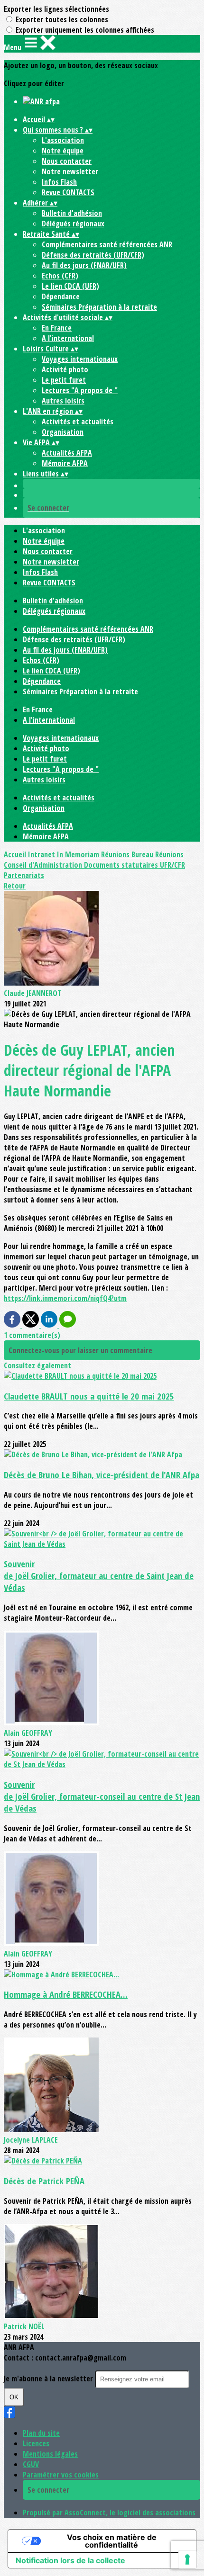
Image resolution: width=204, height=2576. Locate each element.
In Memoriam (79, 854)
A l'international (68, 338)
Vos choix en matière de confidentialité (112, 2541)
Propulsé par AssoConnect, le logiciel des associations (109, 2513)
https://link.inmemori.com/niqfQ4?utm (65, 1298)
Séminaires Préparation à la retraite (99, 307)
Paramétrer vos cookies (61, 2475)
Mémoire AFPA (65, 463)
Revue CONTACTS (68, 192)
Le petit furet (64, 380)
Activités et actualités (78, 422)
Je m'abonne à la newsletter (49, 2379)
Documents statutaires (122, 865)
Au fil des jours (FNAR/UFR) (84, 265)
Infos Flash (59, 182)
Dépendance (61, 296)
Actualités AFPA (67, 453)
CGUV (31, 2464)
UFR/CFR (172, 865)
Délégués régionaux (73, 224)
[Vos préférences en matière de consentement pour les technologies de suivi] (187, 2559)
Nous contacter (67, 161)
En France (57, 328)
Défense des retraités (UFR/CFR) (93, 255)
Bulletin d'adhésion (72, 213)
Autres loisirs (63, 401)
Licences (36, 2443)
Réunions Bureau (128, 854)
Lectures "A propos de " (80, 390)
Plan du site (41, 2433)
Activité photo (65, 369)
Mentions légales (50, 2454)
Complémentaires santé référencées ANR (107, 244)
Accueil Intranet (30, 854)
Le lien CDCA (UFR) (70, 286)
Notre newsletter (70, 171)
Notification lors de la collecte (70, 2560)
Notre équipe (63, 151)
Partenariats (24, 875)
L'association (63, 140)
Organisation (63, 432)
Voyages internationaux (80, 359)
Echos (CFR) (60, 276)
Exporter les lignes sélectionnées (56, 9)
